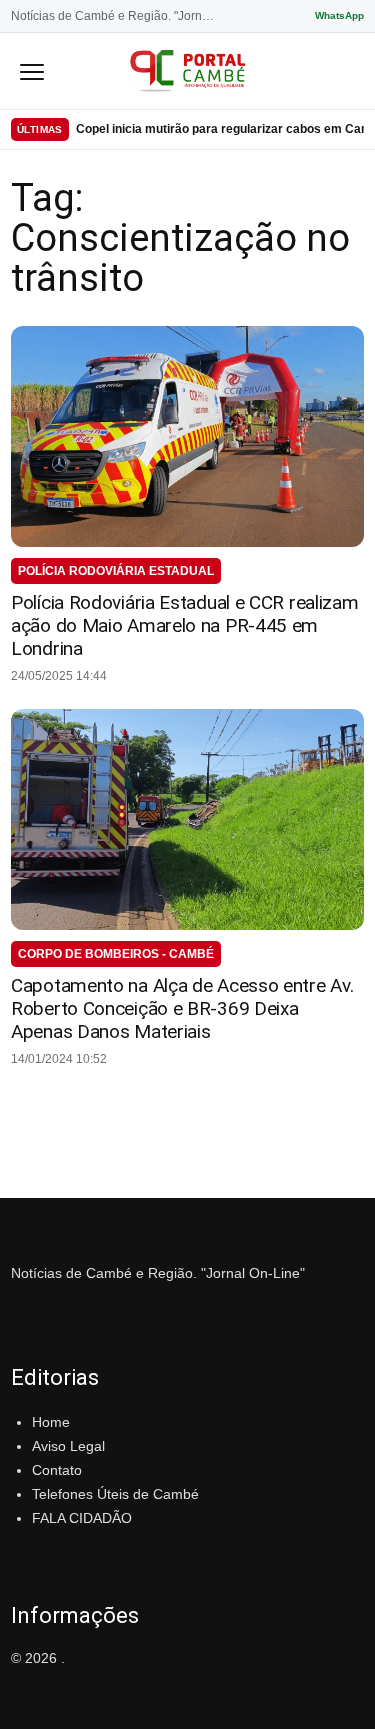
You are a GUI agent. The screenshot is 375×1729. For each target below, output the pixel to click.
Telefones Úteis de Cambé (115, 1494)
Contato (57, 1470)
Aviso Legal (68, 1446)
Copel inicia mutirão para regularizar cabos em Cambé (220, 129)
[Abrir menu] (32, 71)
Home (51, 1422)
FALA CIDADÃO (82, 1518)
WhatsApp (339, 15)
